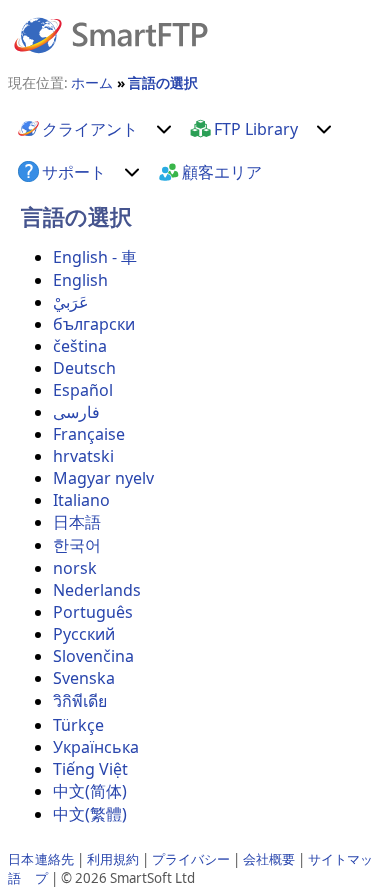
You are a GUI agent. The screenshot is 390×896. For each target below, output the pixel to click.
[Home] (111, 34)
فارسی (76, 412)
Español (83, 390)
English (80, 280)
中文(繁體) (90, 814)
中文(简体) (90, 791)
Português (93, 612)
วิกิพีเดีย (80, 701)
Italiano (81, 500)
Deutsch (84, 368)
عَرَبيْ (71, 302)
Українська (96, 747)
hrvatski (83, 456)
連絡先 (54, 859)
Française (89, 434)
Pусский (84, 634)
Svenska (84, 678)
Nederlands (97, 590)
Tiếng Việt (90, 769)
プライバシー (191, 859)
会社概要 (269, 859)
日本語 (77, 522)
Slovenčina (93, 656)
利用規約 (113, 859)
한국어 (77, 545)
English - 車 (95, 257)
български (94, 324)
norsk (75, 568)
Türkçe (78, 725)
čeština (80, 346)
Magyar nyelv (103, 478)
